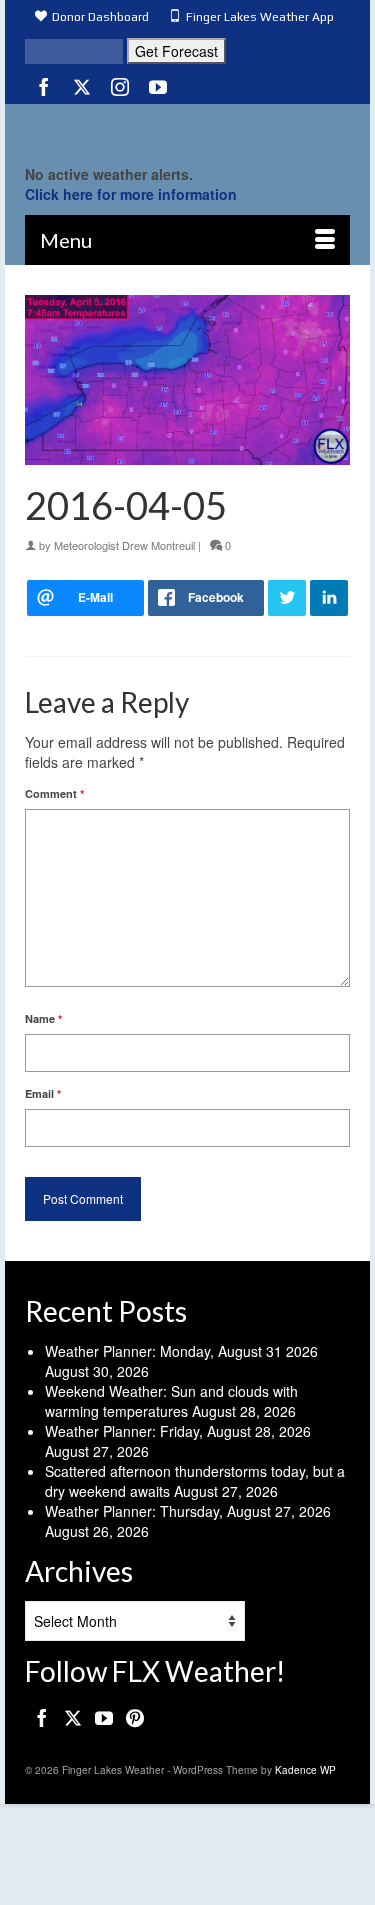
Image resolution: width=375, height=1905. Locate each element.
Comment (54, 793)
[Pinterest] (135, 1717)
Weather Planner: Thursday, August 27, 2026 (188, 1511)
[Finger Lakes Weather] (187, 129)
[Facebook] (44, 86)
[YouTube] (158, 86)
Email (43, 1093)
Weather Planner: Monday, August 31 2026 (181, 1351)
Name (43, 1018)
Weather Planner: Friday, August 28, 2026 (178, 1431)
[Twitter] (82, 86)
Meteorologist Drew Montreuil (124, 545)
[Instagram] (120, 86)
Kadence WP (305, 1770)
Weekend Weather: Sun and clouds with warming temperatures (171, 1401)
